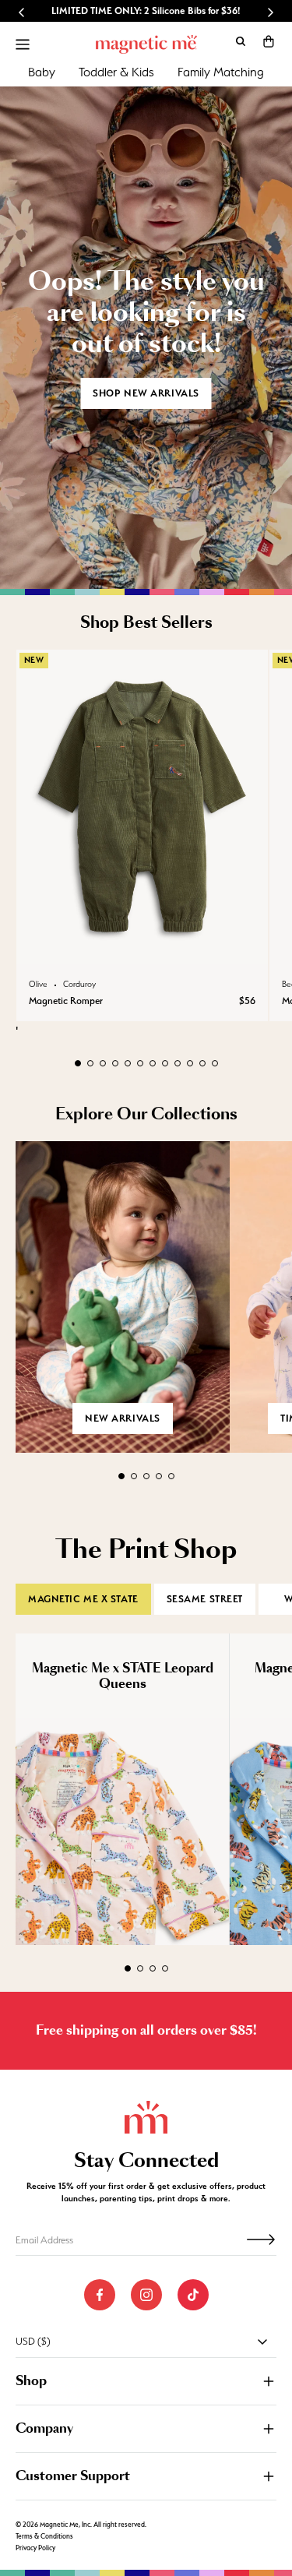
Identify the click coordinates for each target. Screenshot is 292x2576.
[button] (269, 41)
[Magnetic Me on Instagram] (146, 2295)
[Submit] (261, 2239)
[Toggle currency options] (262, 2342)
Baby (42, 72)
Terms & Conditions (44, 2536)
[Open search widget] (241, 41)
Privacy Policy (35, 2548)
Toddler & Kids (116, 72)
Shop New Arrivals (146, 393)
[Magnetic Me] (146, 44)
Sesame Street (205, 1599)
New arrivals (123, 1418)
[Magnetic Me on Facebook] (100, 2295)
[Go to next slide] (270, 12)
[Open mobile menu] (23, 44)
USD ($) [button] (33, 2341)
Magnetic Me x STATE (83, 1599)
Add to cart (142, 948)
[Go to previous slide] (22, 12)
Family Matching (221, 72)
